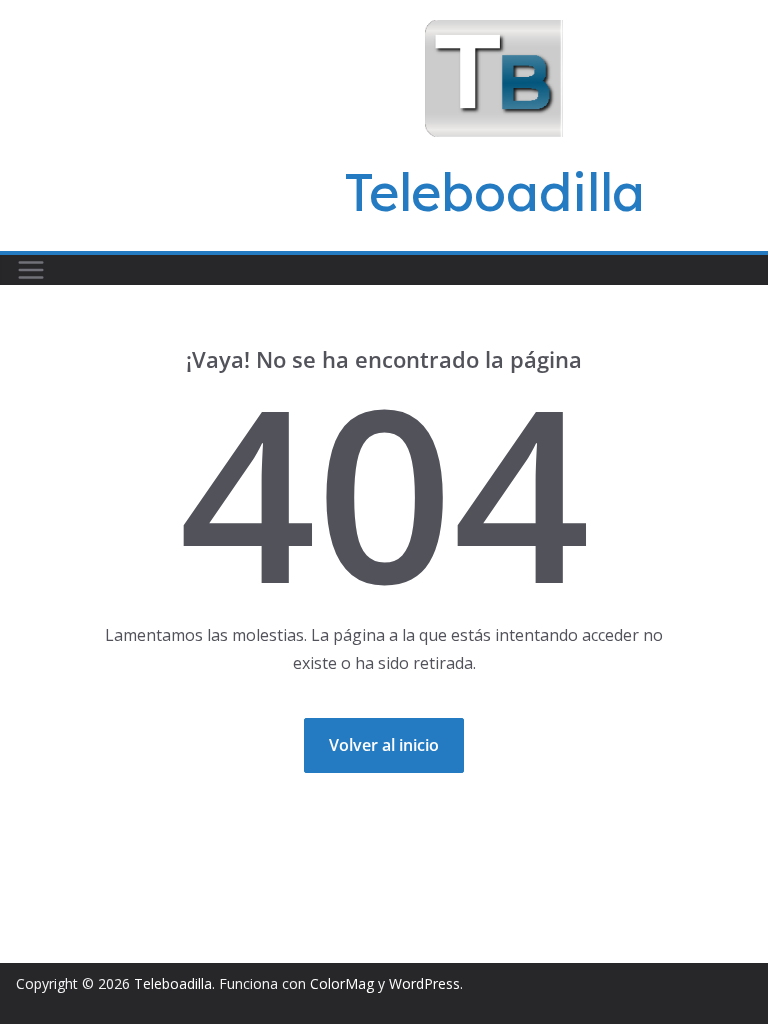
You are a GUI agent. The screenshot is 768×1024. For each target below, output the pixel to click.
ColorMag (342, 983)
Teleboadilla (494, 191)
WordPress (424, 983)
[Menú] (31, 270)
